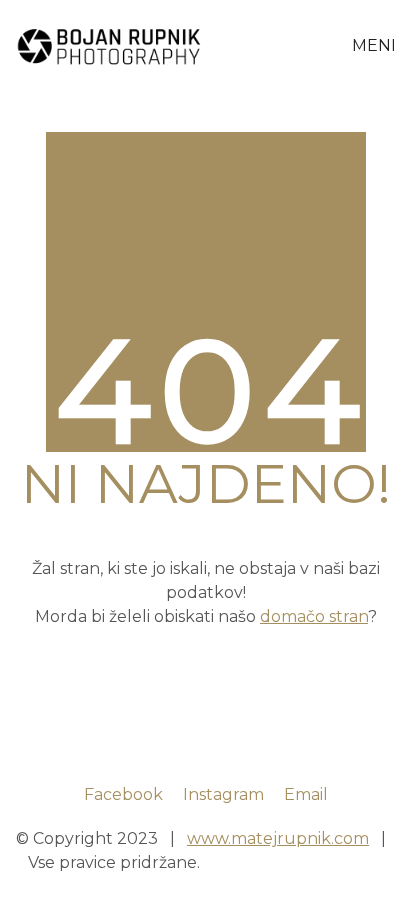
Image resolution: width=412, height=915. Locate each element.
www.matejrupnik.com (278, 838)
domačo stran (314, 616)
